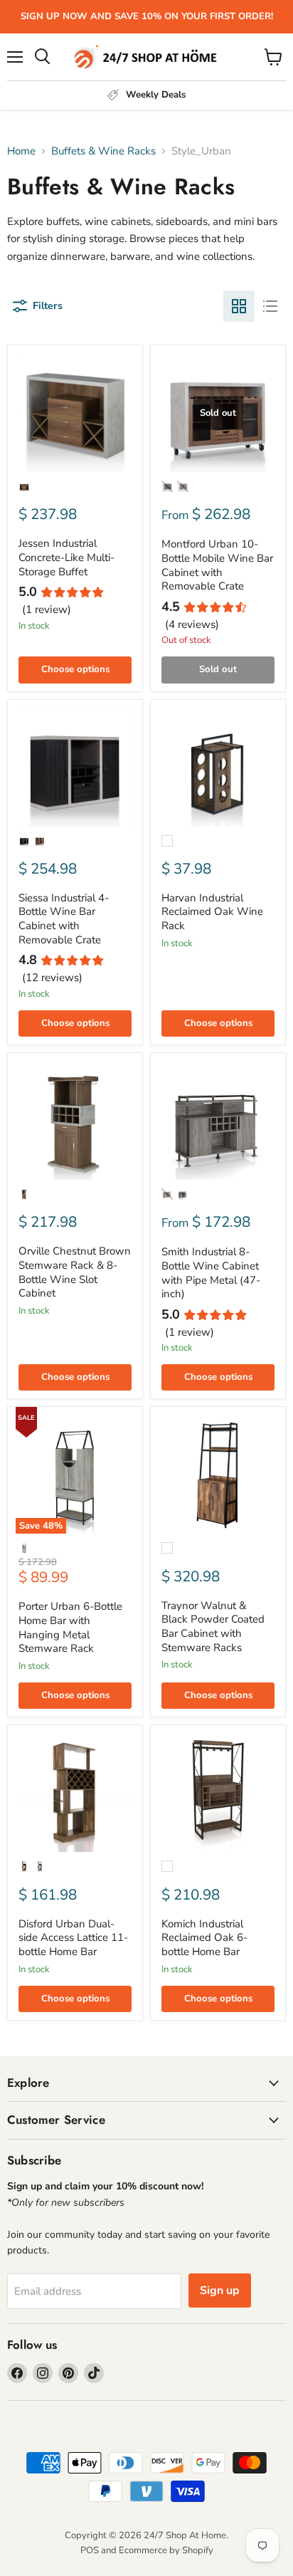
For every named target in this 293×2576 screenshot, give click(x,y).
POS (90, 2550)
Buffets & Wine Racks (103, 151)
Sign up (220, 2290)
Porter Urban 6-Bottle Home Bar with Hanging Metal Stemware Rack (70, 1627)
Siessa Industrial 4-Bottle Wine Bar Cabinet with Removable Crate (64, 919)
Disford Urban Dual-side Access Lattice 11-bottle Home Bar (73, 1938)
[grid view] (239, 306)
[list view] (270, 306)
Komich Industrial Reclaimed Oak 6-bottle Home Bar (204, 1938)
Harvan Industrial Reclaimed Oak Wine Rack (212, 912)
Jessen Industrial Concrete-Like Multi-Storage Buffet (66, 557)
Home (21, 151)
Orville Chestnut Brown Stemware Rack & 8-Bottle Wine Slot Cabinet (75, 1272)
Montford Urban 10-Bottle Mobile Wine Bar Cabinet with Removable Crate (217, 565)
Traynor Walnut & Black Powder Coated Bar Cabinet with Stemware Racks (213, 1627)
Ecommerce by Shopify (166, 2550)
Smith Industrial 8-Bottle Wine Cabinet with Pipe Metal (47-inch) (211, 1273)
